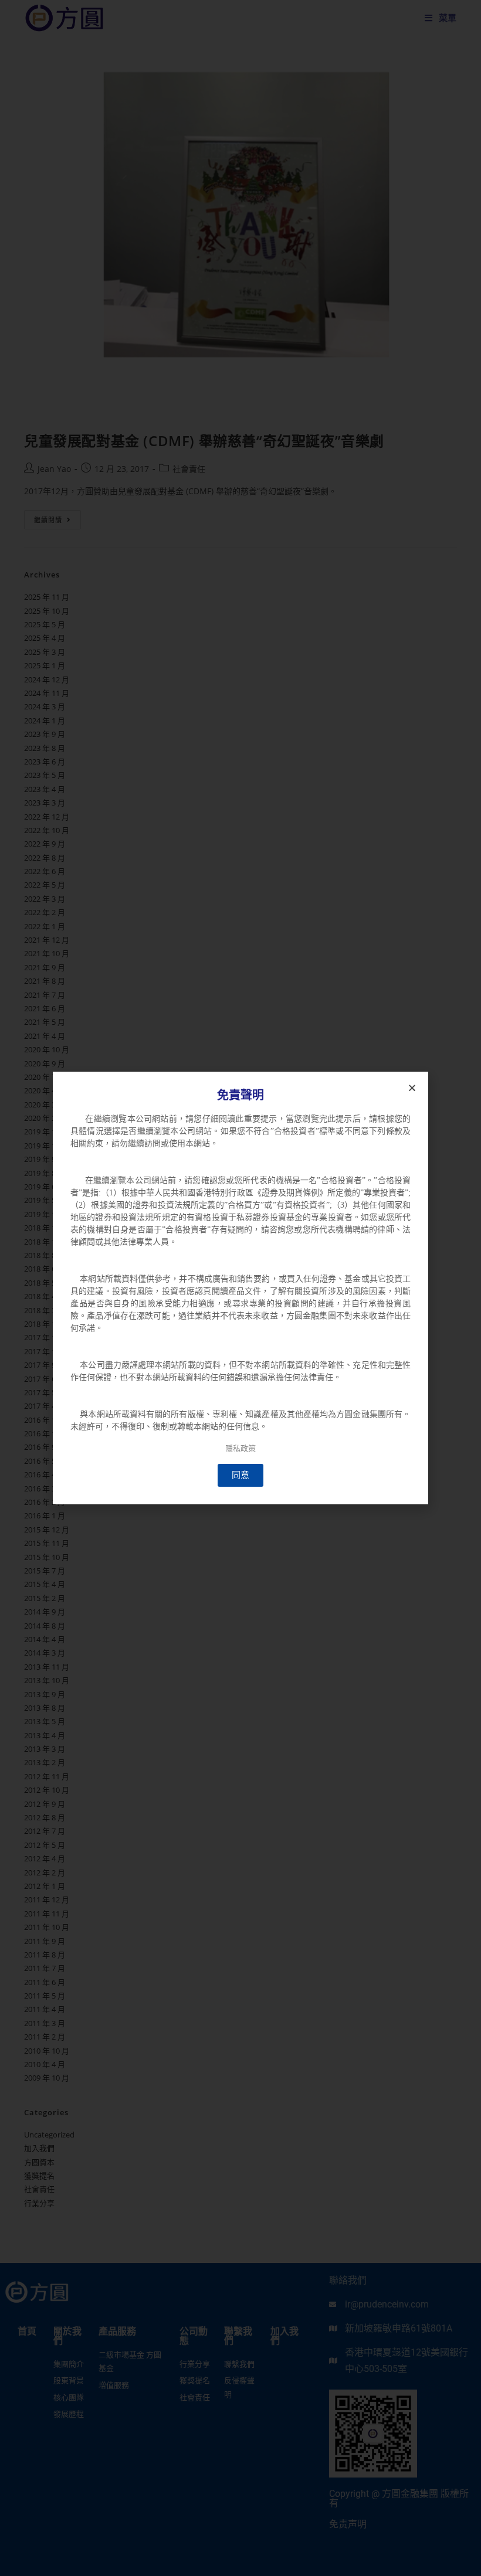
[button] (412, 1088)
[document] (240, 1288)
